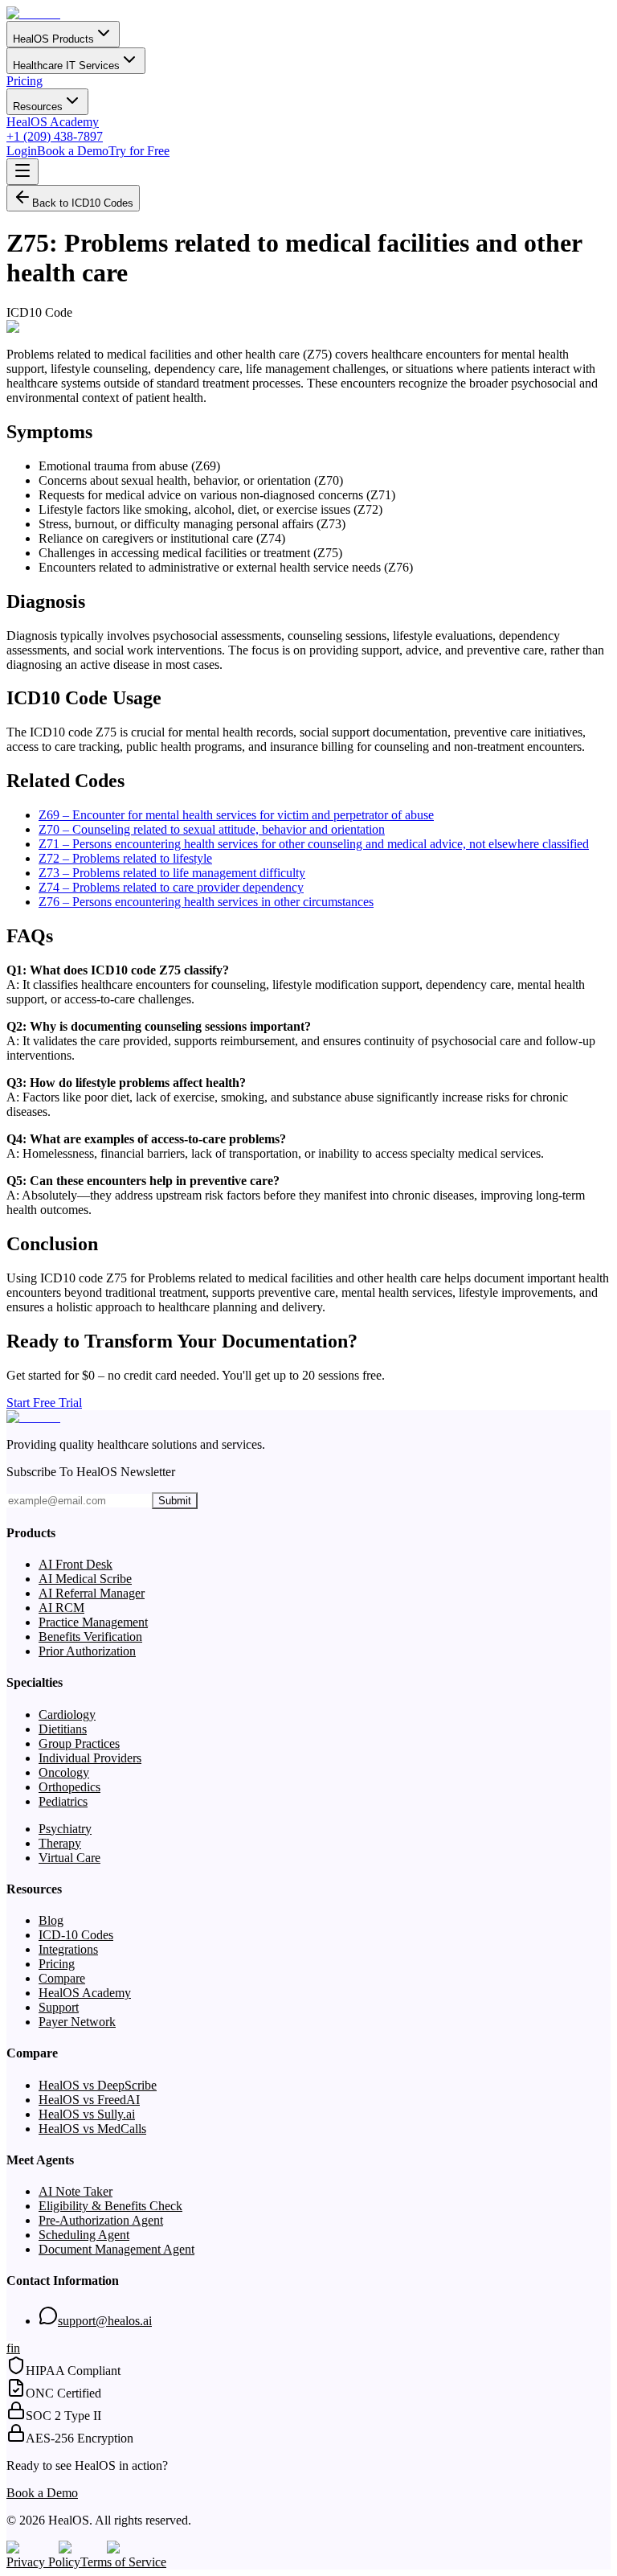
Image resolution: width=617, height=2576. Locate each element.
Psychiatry (65, 1829)
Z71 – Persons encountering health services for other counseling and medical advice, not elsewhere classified (314, 844)
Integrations (68, 1949)
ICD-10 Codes (76, 1935)
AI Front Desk (76, 1564)
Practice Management (93, 1622)
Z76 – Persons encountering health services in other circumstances (206, 902)
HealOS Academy (53, 122)
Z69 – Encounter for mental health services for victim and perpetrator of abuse (236, 815)
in (15, 2348)
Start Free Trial (44, 1403)
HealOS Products (53, 39)
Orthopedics (69, 1787)
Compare (62, 1978)
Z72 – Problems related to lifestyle (125, 858)
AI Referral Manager (92, 1593)
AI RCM (61, 1608)
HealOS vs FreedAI (89, 2100)
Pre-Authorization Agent (101, 2220)
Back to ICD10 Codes (83, 203)
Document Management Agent (116, 2249)
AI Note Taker (76, 2191)
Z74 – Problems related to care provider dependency (171, 887)
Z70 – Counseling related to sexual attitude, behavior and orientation (212, 829)
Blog (51, 1920)
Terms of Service (123, 2562)
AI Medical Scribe (85, 1579)
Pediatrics (63, 1801)
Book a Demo (73, 151)
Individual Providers (90, 1758)
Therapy (60, 1843)
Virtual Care (69, 1858)
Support (59, 2007)
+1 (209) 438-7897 (55, 136)
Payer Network (77, 2022)
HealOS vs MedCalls (92, 2129)
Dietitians (63, 1729)
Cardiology (67, 1715)
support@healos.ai (105, 2321)
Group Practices (79, 1743)
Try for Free (139, 151)
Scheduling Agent (84, 2235)
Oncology (64, 1772)
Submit (175, 1501)
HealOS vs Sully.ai (87, 2114)
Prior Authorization (87, 1651)
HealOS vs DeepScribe (98, 2085)
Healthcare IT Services (66, 66)
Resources (38, 107)
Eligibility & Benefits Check (110, 2206)
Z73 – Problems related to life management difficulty (172, 873)
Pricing (25, 81)
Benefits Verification (90, 1637)
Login (22, 151)
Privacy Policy (43, 2562)
